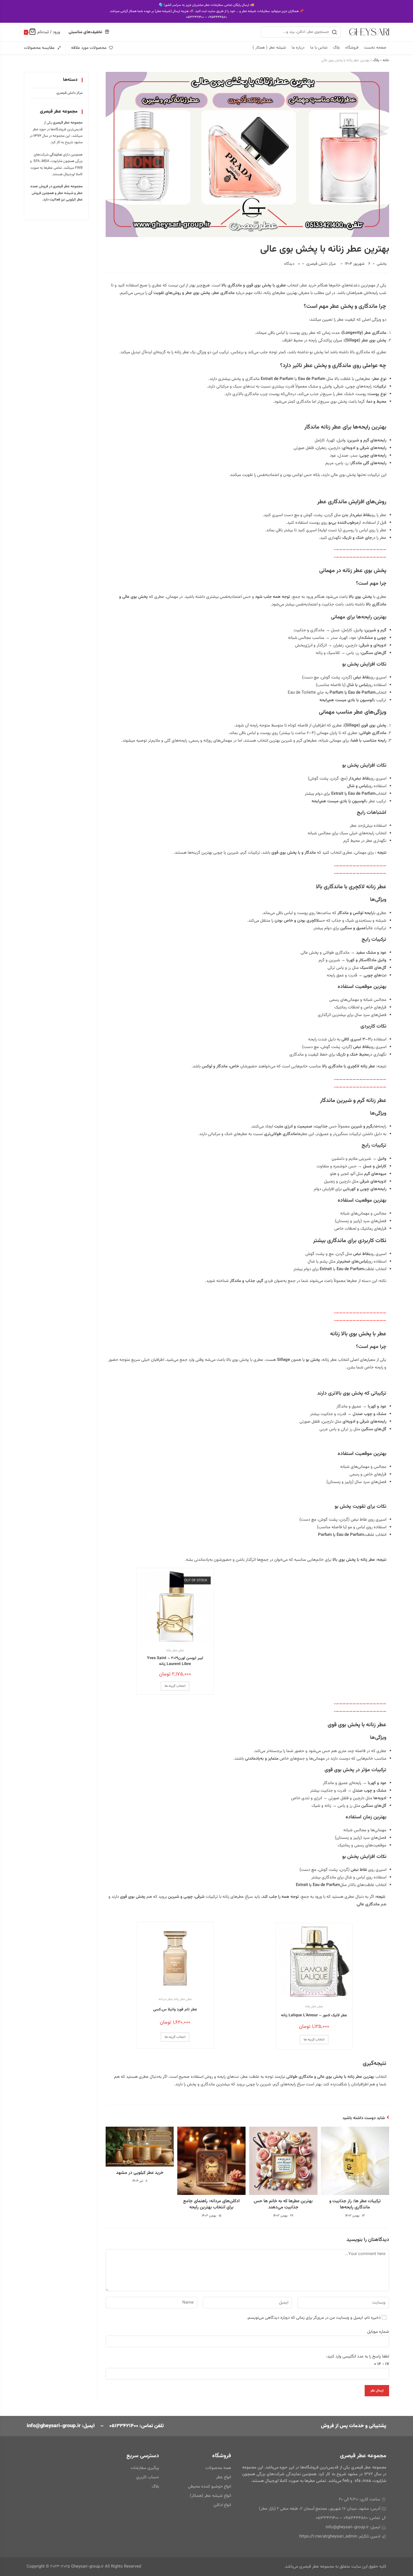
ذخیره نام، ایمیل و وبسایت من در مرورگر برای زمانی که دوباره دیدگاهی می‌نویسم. (314, 2318)
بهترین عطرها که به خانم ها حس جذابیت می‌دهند (283, 2205)
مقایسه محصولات (39, 48)
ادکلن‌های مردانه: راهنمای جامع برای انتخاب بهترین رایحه (211, 2205)
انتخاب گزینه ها (175, 1686)
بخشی (382, 264)
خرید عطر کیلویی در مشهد (140, 2173)
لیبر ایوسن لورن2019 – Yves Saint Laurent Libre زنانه (175, 1661)
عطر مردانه (165, 1999)
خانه (386, 60)
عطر (181, 1650)
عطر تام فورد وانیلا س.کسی (175, 2010)
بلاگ (376, 60)
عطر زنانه (172, 1650)
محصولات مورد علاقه (89, 48)
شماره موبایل (378, 2332)
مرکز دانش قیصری (321, 264)
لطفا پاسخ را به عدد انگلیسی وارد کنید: (358, 2357)
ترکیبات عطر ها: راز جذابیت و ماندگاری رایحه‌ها (355, 2205)
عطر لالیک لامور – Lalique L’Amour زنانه (314, 2016)
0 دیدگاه (292, 264)
